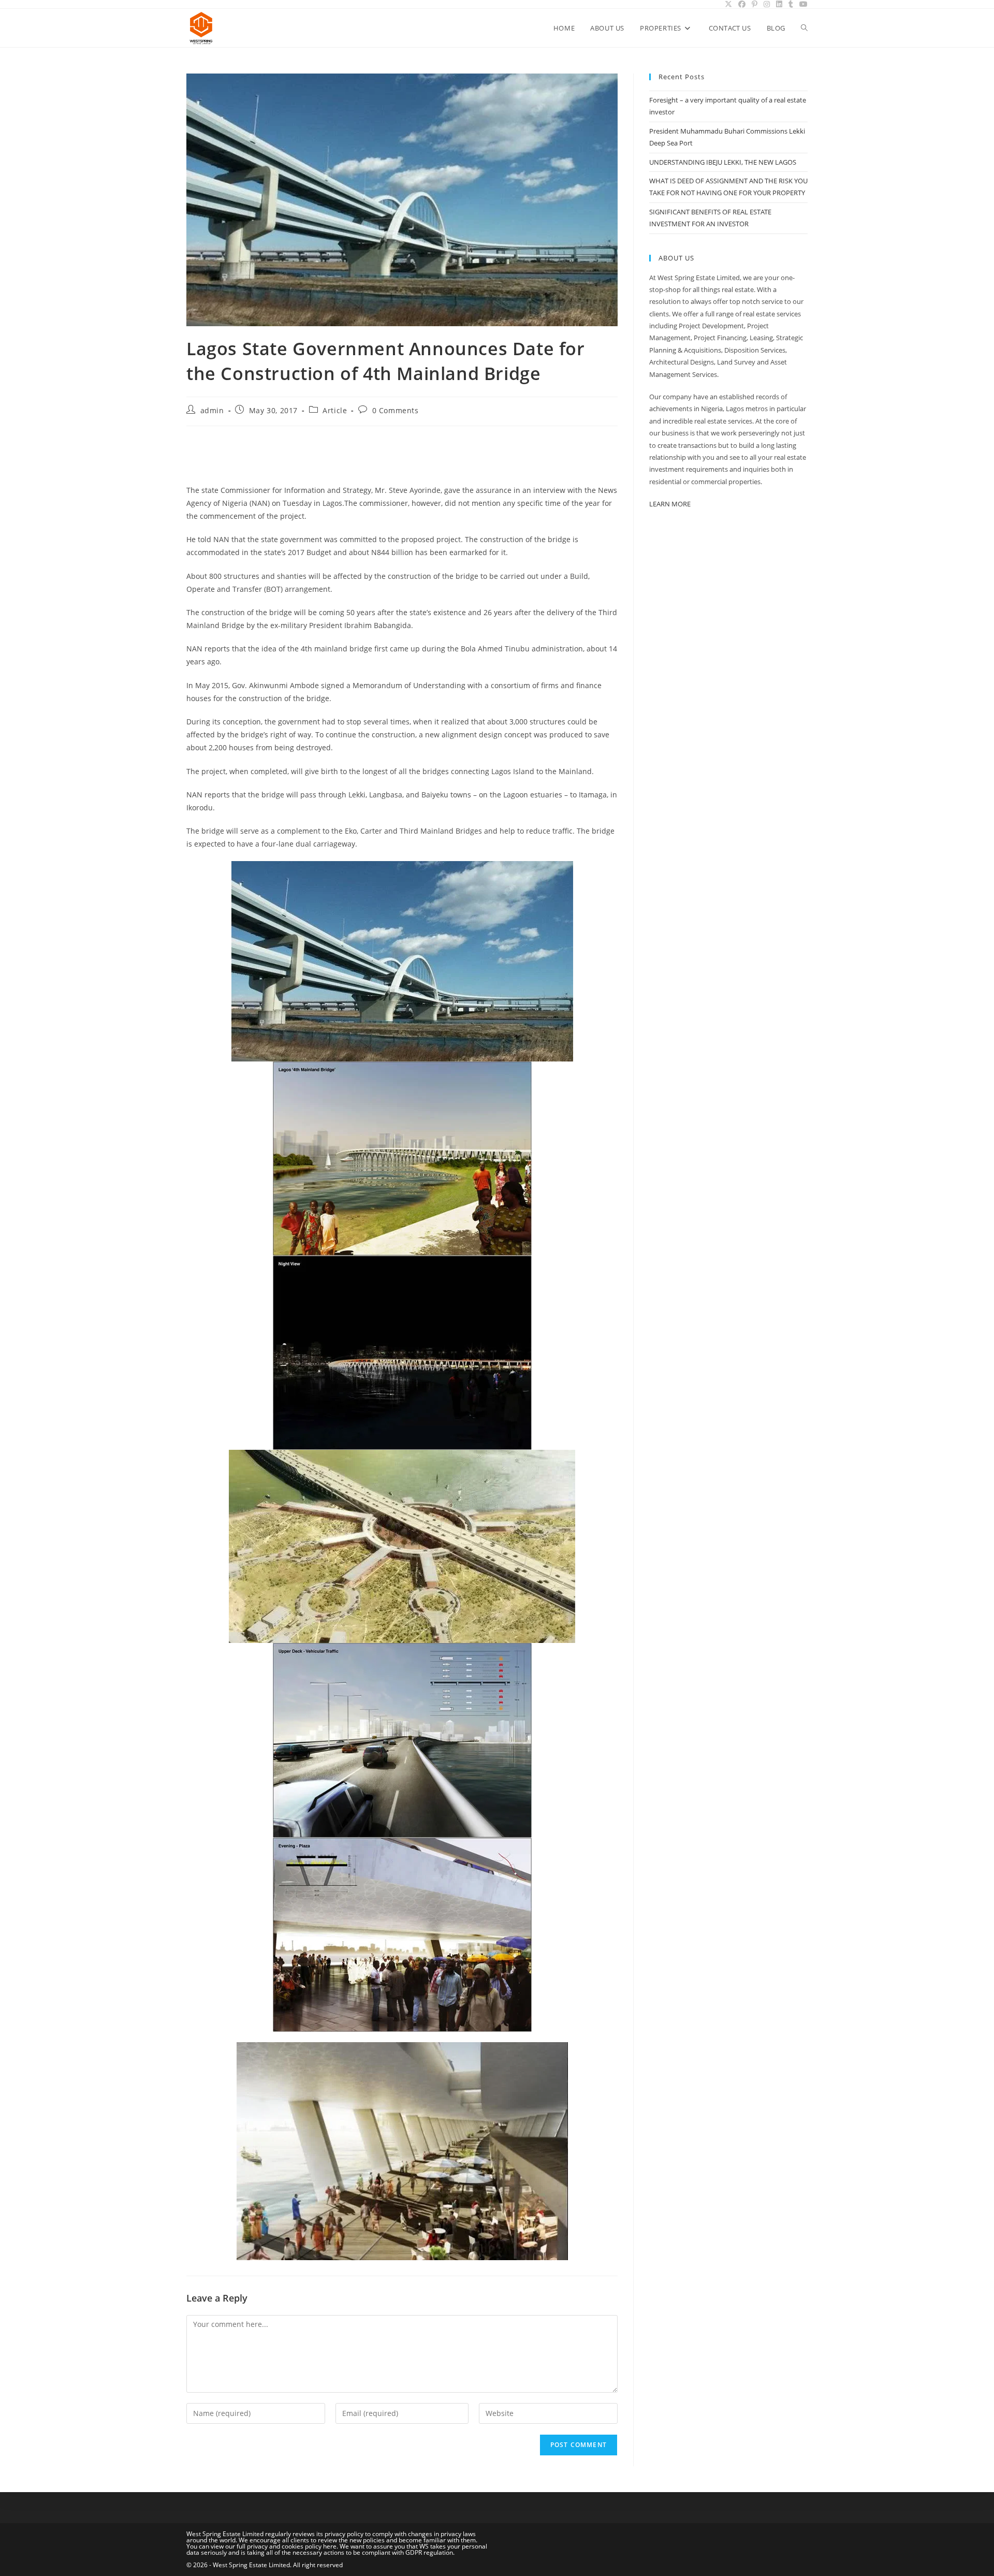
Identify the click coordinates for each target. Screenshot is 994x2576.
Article (335, 410)
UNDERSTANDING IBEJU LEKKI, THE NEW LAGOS (723, 162)
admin (212, 410)
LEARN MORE (670, 504)
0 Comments (396, 410)
